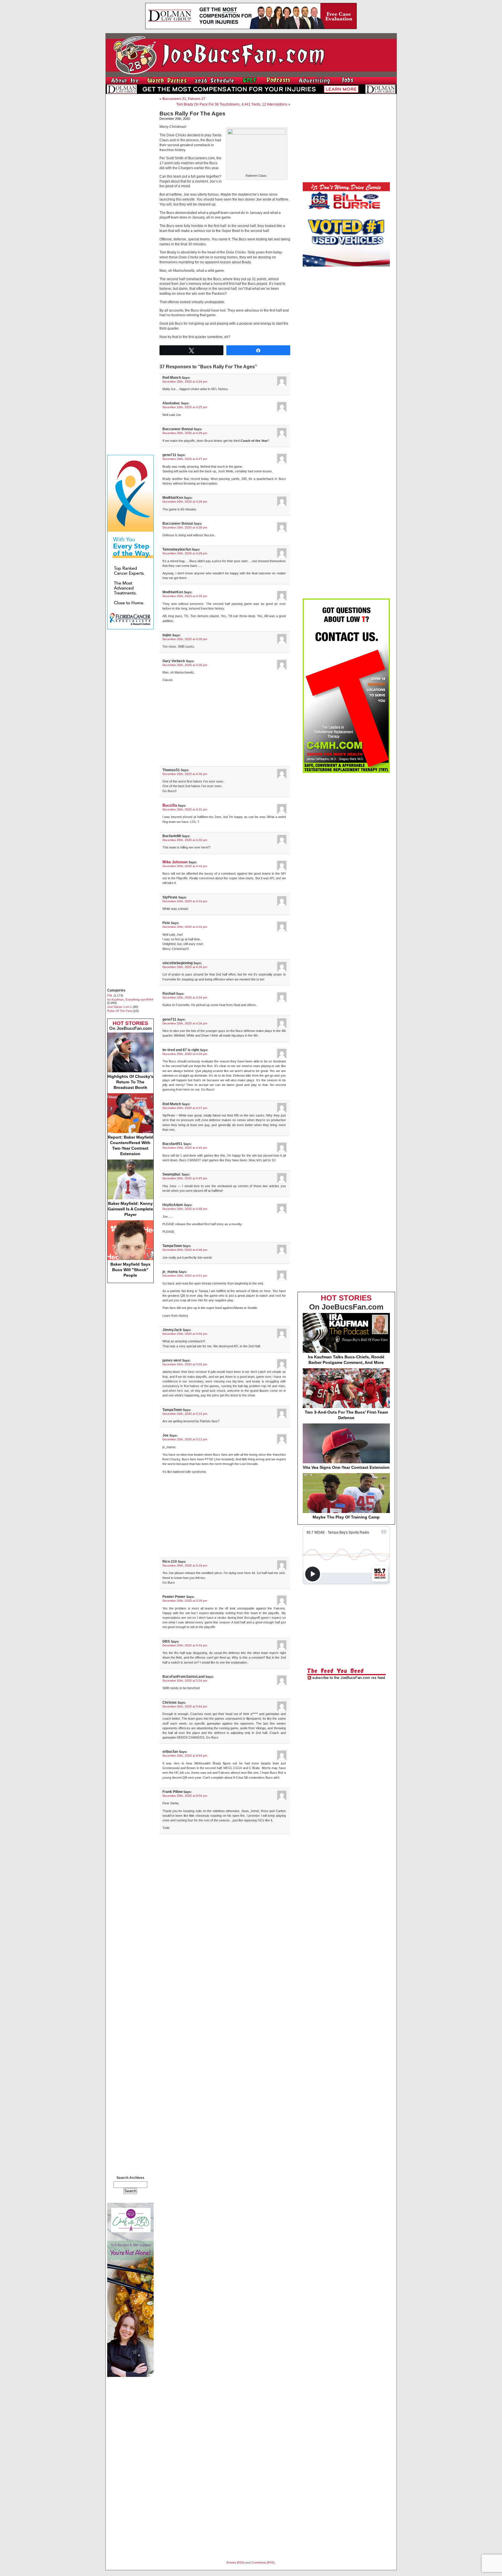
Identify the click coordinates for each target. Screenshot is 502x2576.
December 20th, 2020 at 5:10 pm (185, 1414)
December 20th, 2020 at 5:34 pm (185, 1681)
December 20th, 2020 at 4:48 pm (185, 1209)
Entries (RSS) (236, 2562)
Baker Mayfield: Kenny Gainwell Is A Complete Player (130, 1209)
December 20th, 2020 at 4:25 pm (185, 407)
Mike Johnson (175, 862)
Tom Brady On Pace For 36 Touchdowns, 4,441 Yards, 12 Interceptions (232, 104)
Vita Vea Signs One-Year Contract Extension (346, 1467)
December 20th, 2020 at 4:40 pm (185, 1148)
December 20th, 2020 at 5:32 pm (185, 1645)
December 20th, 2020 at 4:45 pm (185, 1178)
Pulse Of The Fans (120, 1011)
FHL (110, 995)
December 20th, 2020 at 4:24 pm (185, 382)
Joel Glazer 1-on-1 (120, 1007)
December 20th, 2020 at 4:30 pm (185, 596)
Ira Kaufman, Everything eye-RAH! (130, 1000)
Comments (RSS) (263, 2562)
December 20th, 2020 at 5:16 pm (185, 1565)
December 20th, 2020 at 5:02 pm (185, 1334)
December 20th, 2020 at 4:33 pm (185, 866)
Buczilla (170, 805)
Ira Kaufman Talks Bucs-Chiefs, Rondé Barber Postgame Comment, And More (346, 1360)
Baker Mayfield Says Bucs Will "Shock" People (130, 1270)
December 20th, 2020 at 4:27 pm (185, 459)
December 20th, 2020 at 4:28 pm (185, 502)
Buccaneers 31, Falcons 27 (184, 99)
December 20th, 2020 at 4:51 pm (185, 1276)
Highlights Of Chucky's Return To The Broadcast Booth (130, 1082)
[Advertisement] (130, 185)
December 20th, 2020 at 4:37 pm (185, 1108)
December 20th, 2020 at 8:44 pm (185, 1756)
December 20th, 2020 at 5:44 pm (185, 1706)
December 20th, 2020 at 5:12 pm (185, 1439)
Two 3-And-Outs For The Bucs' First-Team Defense (346, 1415)
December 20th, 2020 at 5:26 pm (185, 1601)
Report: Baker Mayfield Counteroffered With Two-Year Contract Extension (130, 1145)
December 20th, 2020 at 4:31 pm (185, 809)
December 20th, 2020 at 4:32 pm (185, 840)
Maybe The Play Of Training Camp (346, 1517)
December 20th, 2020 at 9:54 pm (185, 1796)
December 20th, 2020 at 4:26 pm (185, 433)
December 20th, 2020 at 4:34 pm (185, 967)
